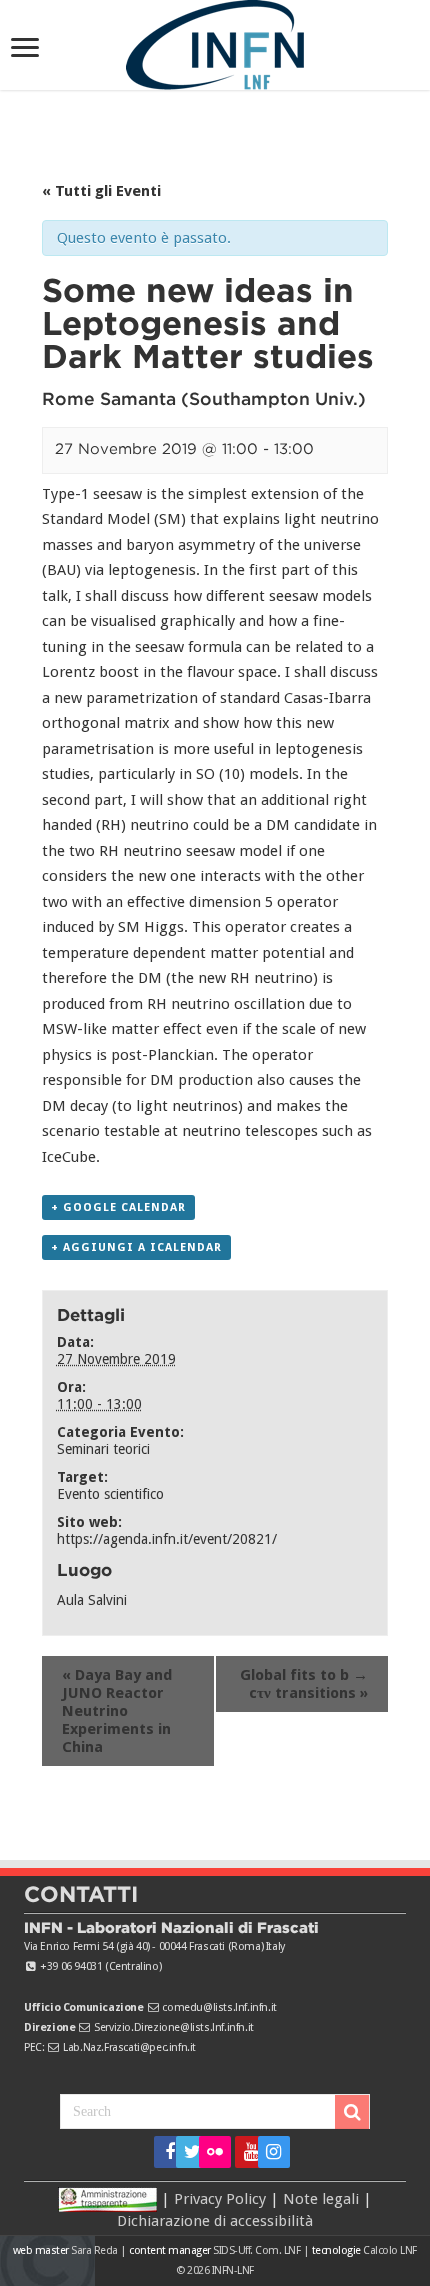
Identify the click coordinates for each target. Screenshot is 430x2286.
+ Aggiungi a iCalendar (136, 1247)
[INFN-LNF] (215, 41)
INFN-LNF (233, 2270)
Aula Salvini (92, 1600)
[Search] (352, 2112)
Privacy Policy (220, 2198)
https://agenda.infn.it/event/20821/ (167, 1539)
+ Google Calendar (118, 1207)
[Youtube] (244, 2152)
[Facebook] (163, 2152)
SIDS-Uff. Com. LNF (256, 2250)
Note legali (321, 2198)
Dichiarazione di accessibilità (215, 2221)
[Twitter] (185, 2152)
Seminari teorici (103, 1449)
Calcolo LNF (390, 2250)
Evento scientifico (110, 1494)
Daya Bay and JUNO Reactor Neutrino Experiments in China (117, 1711)
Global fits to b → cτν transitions (304, 1684)
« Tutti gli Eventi (101, 191)
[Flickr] (215, 2152)
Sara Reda (93, 2250)
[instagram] (267, 2152)
